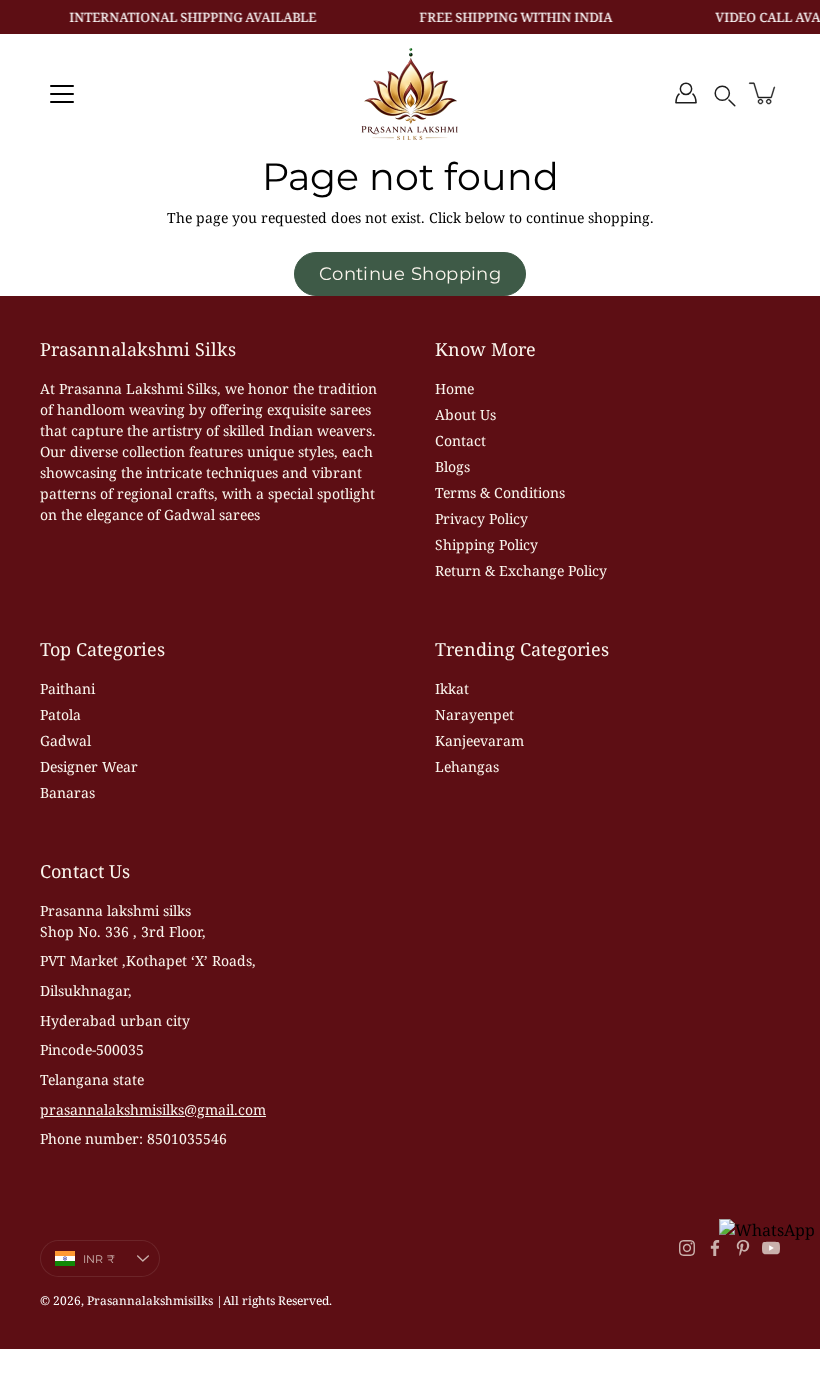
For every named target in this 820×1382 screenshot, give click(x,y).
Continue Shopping (410, 274)
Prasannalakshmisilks (150, 1300)
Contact (460, 440)
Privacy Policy (481, 518)
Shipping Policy (486, 544)
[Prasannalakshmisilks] (410, 93)
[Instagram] (687, 1248)
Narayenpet (474, 714)
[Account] (686, 93)
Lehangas (467, 766)
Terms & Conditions (500, 492)
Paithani (67, 688)
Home (454, 388)
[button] (725, 93)
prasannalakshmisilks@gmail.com (153, 1109)
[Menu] (62, 94)
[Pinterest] (743, 1248)
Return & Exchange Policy (521, 570)
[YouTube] (771, 1248)
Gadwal (65, 740)
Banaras (67, 792)
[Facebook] (715, 1248)
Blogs (452, 466)
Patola (60, 714)
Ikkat (452, 688)
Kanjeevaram (479, 740)
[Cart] (764, 93)
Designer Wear (89, 766)
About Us (465, 414)
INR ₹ (99, 1259)
